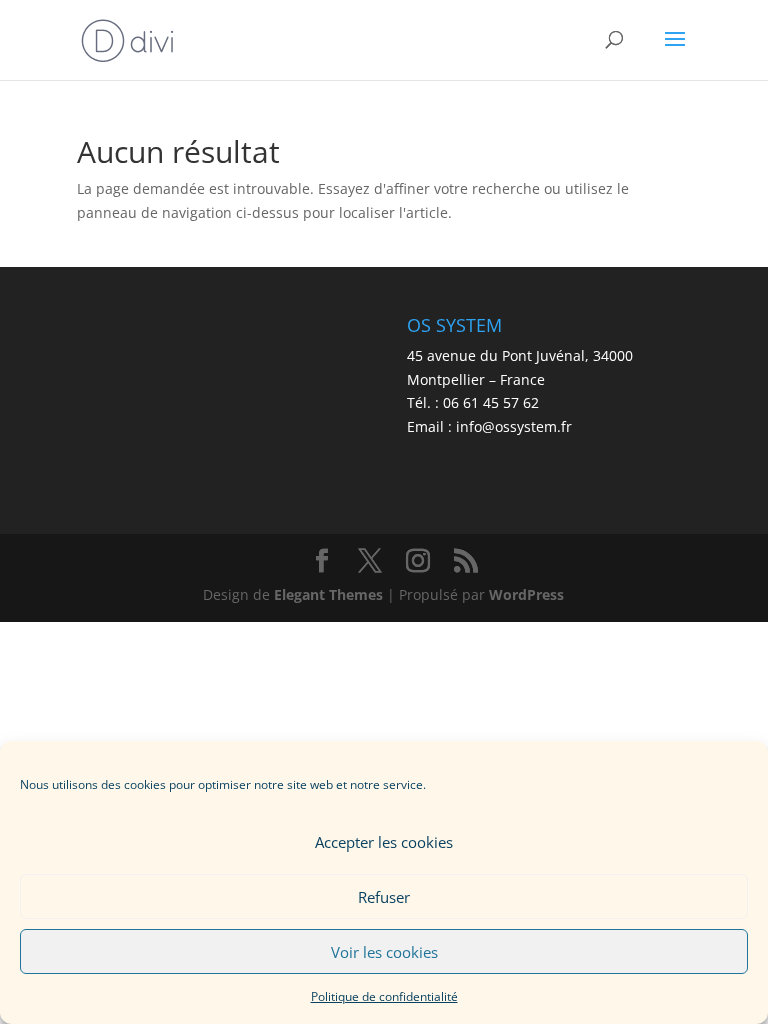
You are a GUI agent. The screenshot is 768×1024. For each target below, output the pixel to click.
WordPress (526, 594)
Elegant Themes (328, 594)
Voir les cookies (384, 952)
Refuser (384, 897)
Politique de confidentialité (384, 996)
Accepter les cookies (384, 842)
